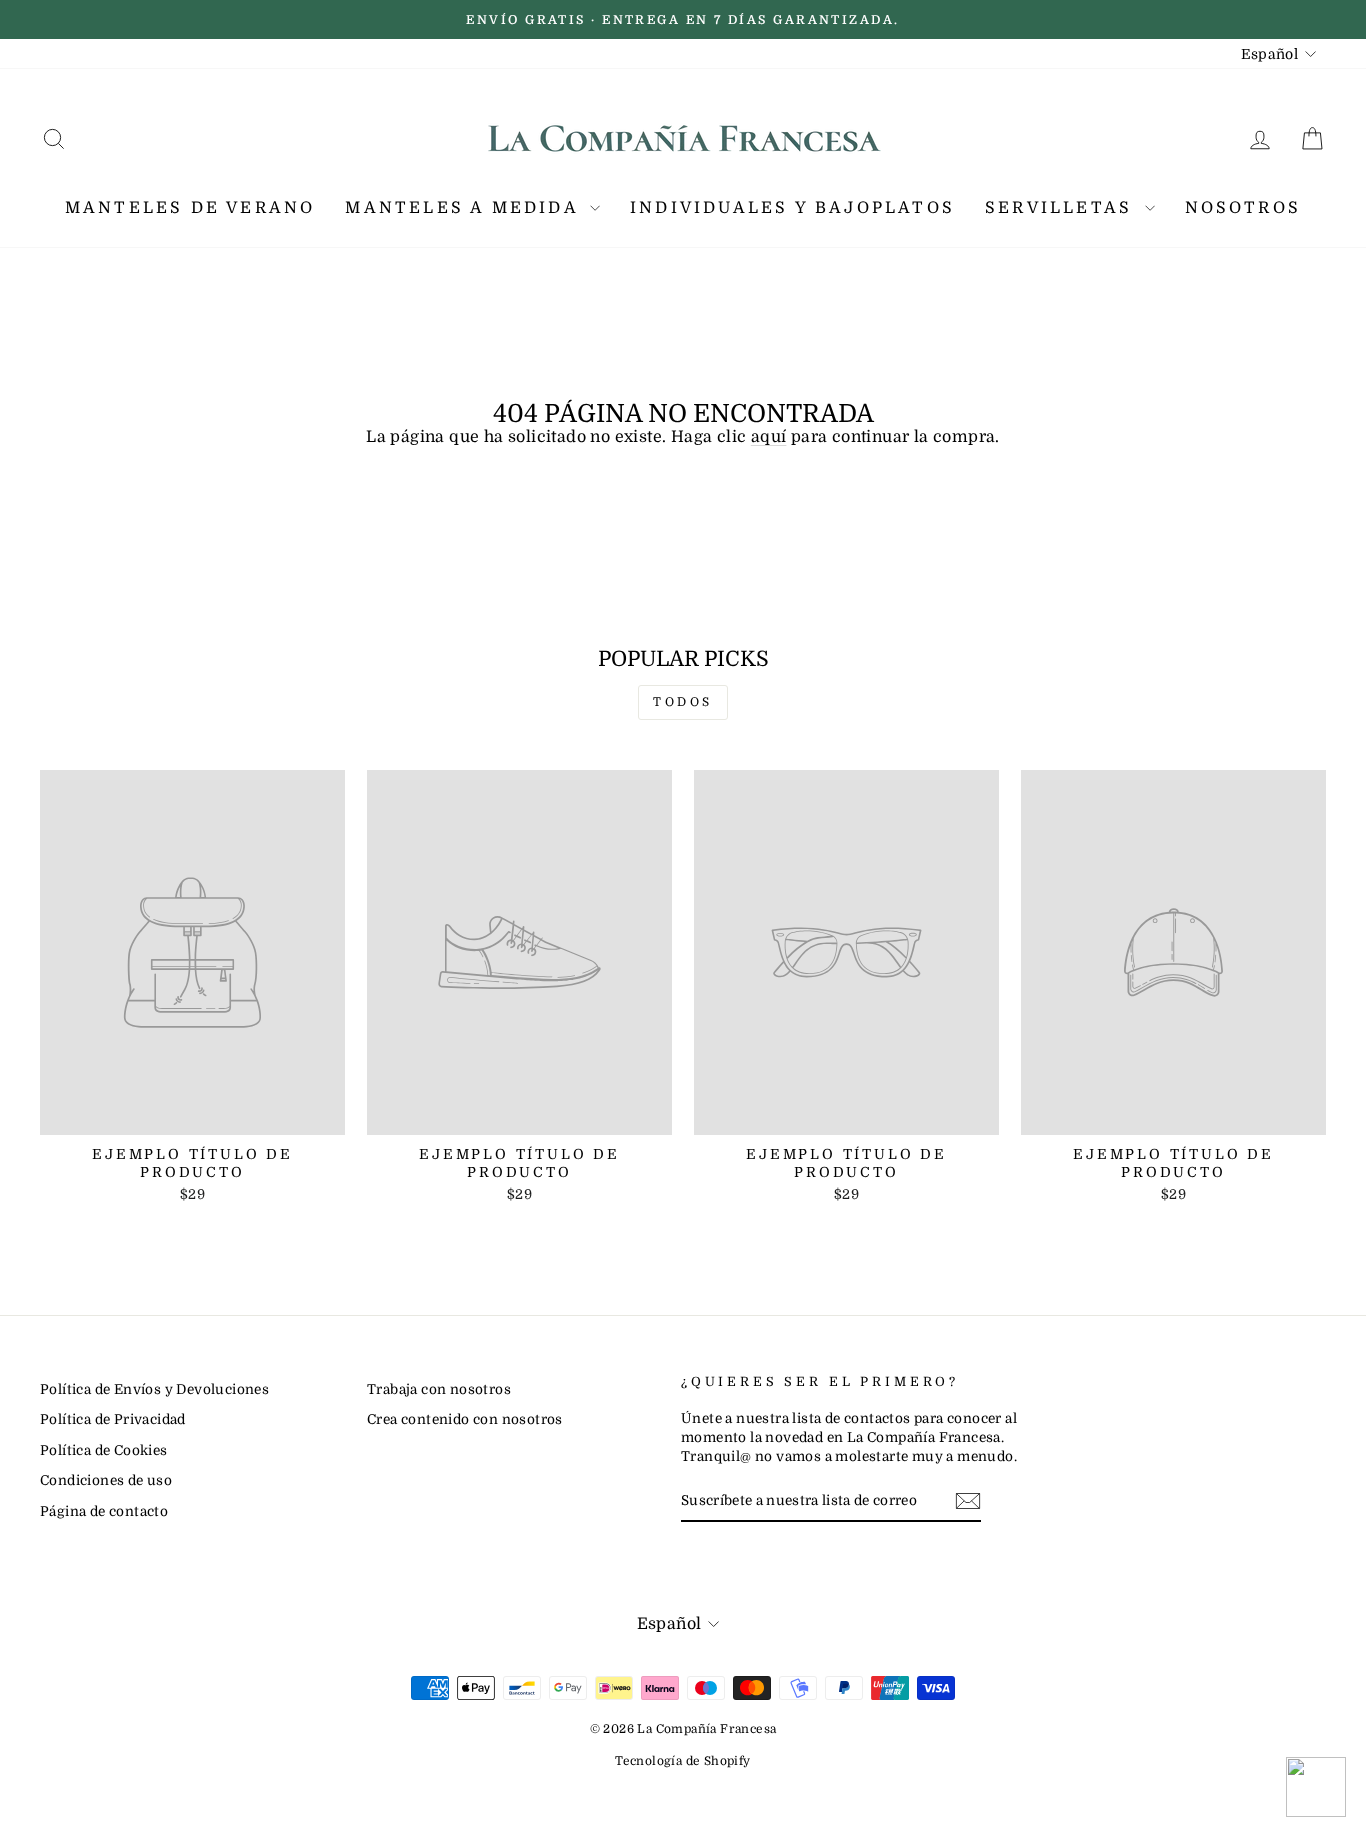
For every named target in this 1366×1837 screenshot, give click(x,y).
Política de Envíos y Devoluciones (154, 1389)
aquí (769, 437)
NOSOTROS (1243, 208)
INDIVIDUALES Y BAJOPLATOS (792, 208)
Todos (683, 702)
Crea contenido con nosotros (465, 1419)
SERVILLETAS (1062, 208)
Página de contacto (104, 1511)
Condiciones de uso (106, 1480)
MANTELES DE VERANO (190, 208)
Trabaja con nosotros (439, 1389)
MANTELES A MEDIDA (465, 208)
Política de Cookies (104, 1450)
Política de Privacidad (113, 1419)
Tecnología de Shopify (682, 1761)
